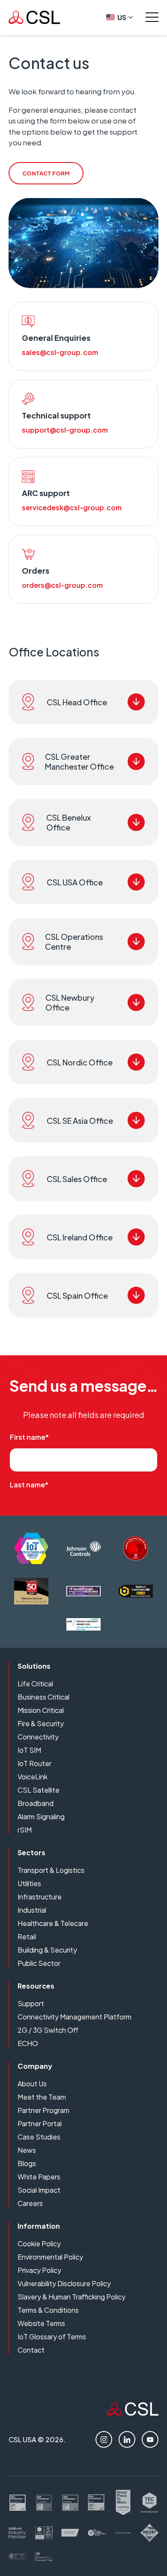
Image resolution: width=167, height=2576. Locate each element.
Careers (30, 2203)
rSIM (25, 1830)
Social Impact (39, 2190)
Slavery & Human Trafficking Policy (72, 2297)
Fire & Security (41, 1723)
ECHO (28, 2043)
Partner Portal (40, 2123)
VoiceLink (33, 1777)
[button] (83, 702)
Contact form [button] (46, 173)
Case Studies (39, 2137)
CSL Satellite (39, 1790)
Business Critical (43, 1697)
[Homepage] (34, 17)
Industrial (32, 1910)
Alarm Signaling (41, 1816)
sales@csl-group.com (60, 352)
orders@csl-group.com (62, 585)
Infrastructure (40, 1897)
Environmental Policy (50, 2257)
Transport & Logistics (51, 1870)
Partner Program (43, 2110)
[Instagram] (104, 2439)
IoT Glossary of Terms (52, 2337)
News (27, 2150)
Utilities (29, 1883)
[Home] (133, 2413)
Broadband (36, 1803)
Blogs (27, 2163)
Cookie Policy (39, 2243)
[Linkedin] (127, 2439)
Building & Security (47, 1950)
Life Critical (35, 1684)
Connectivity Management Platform (75, 2017)
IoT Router (34, 1763)
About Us (32, 2084)
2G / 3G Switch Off (48, 2030)
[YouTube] (150, 2439)
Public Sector (39, 1963)
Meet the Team (42, 2097)
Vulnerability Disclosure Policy (64, 2283)
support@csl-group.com (65, 430)
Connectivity (38, 1737)
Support (31, 2003)
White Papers (39, 2177)
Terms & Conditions (48, 2310)
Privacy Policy (39, 2270)
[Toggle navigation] (152, 17)
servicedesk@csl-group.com (72, 507)
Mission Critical (41, 1710)
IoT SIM (29, 1750)
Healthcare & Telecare (53, 1923)
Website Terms (41, 2323)
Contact (31, 2350)
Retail (27, 1937)
